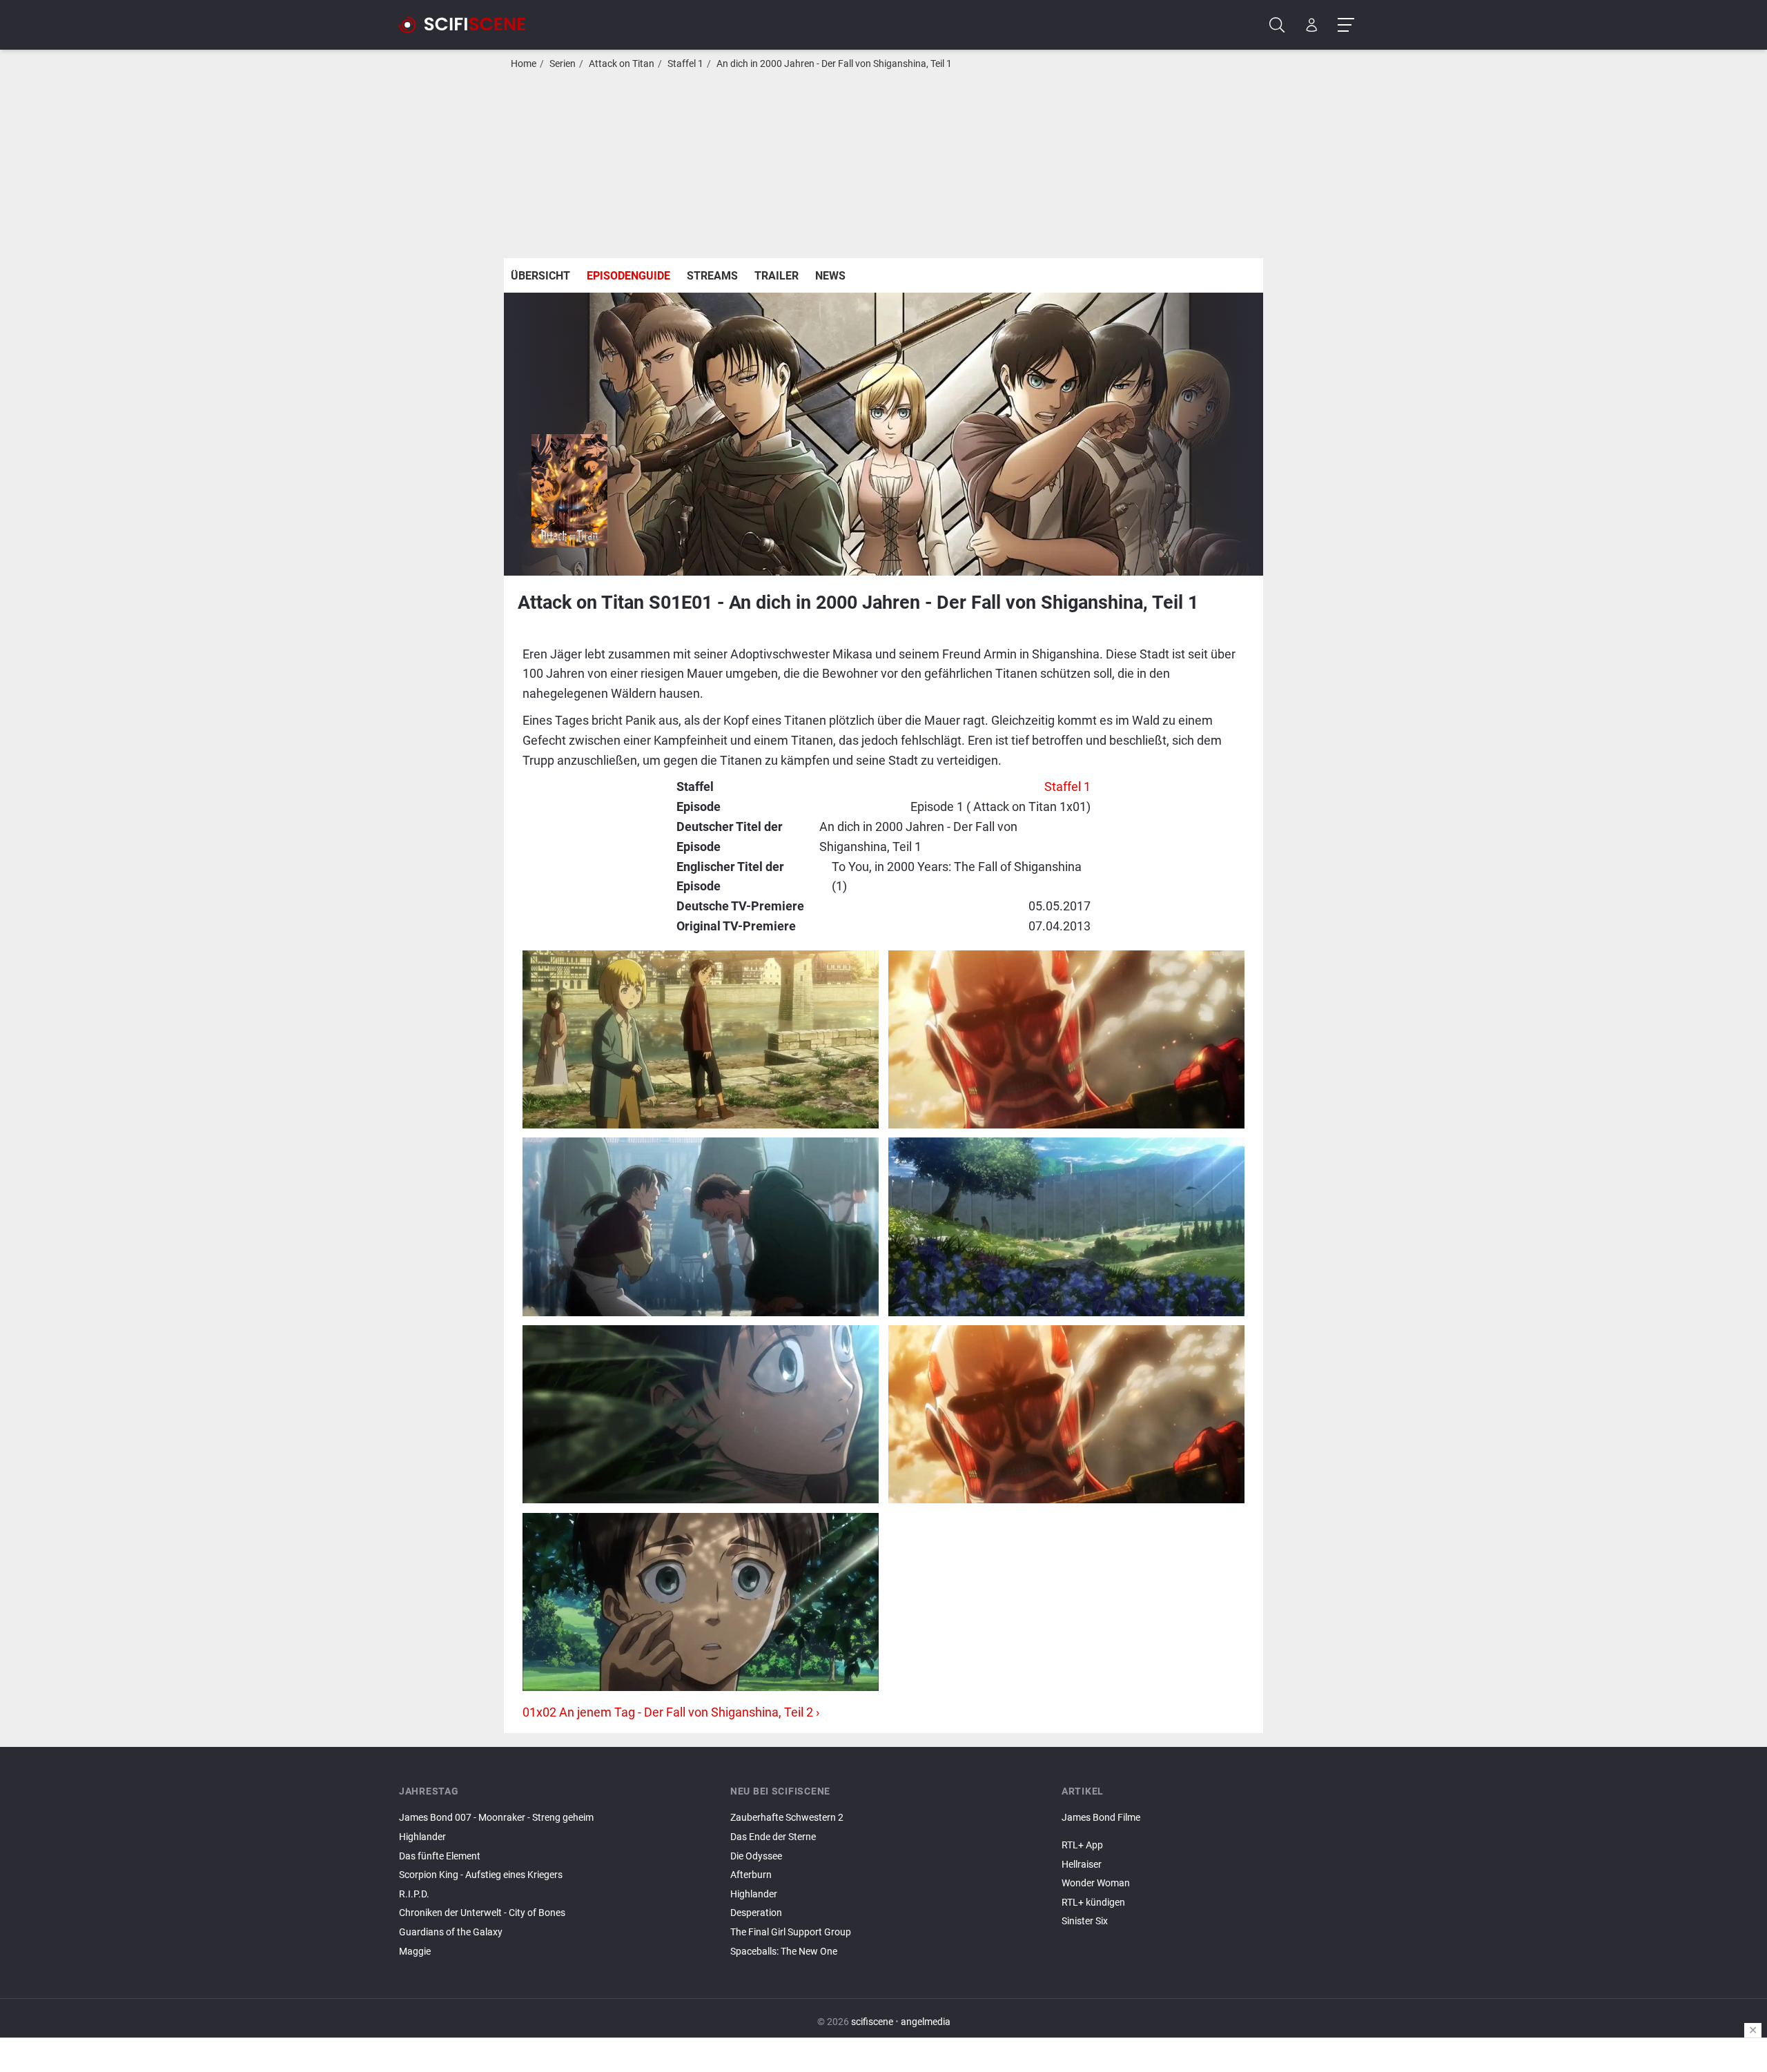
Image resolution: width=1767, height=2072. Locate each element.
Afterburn (751, 1875)
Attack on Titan (622, 64)
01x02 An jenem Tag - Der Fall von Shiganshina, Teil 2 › (671, 1712)
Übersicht (540, 276)
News (830, 276)
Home (524, 64)
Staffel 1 (685, 64)
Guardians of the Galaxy (451, 1932)
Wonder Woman (1096, 1883)
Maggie (415, 1952)
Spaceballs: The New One (784, 1952)
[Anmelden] (1312, 25)
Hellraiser (1082, 1865)
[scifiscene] (468, 25)
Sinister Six (1085, 1921)
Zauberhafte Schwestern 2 (787, 1818)
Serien (563, 64)
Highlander (422, 1837)
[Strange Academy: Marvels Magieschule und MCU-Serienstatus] (1215, 1834)
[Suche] (1277, 25)
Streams (712, 276)
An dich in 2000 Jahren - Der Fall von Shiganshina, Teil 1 (834, 64)
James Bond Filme (1101, 1818)
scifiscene (872, 2022)
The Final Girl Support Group (791, 1932)
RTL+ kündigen (1093, 1903)
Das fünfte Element (440, 1856)
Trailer (777, 276)
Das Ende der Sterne (773, 1837)
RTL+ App (1082, 1845)
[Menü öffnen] (1346, 25)
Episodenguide (628, 276)
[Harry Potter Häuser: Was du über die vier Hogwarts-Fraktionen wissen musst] (1215, 1830)
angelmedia (926, 2022)
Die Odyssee (756, 1856)
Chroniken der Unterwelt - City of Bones (482, 1913)
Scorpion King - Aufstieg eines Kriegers (481, 1875)
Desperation (756, 1913)
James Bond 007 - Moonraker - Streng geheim (496, 1818)
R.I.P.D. (414, 1894)
